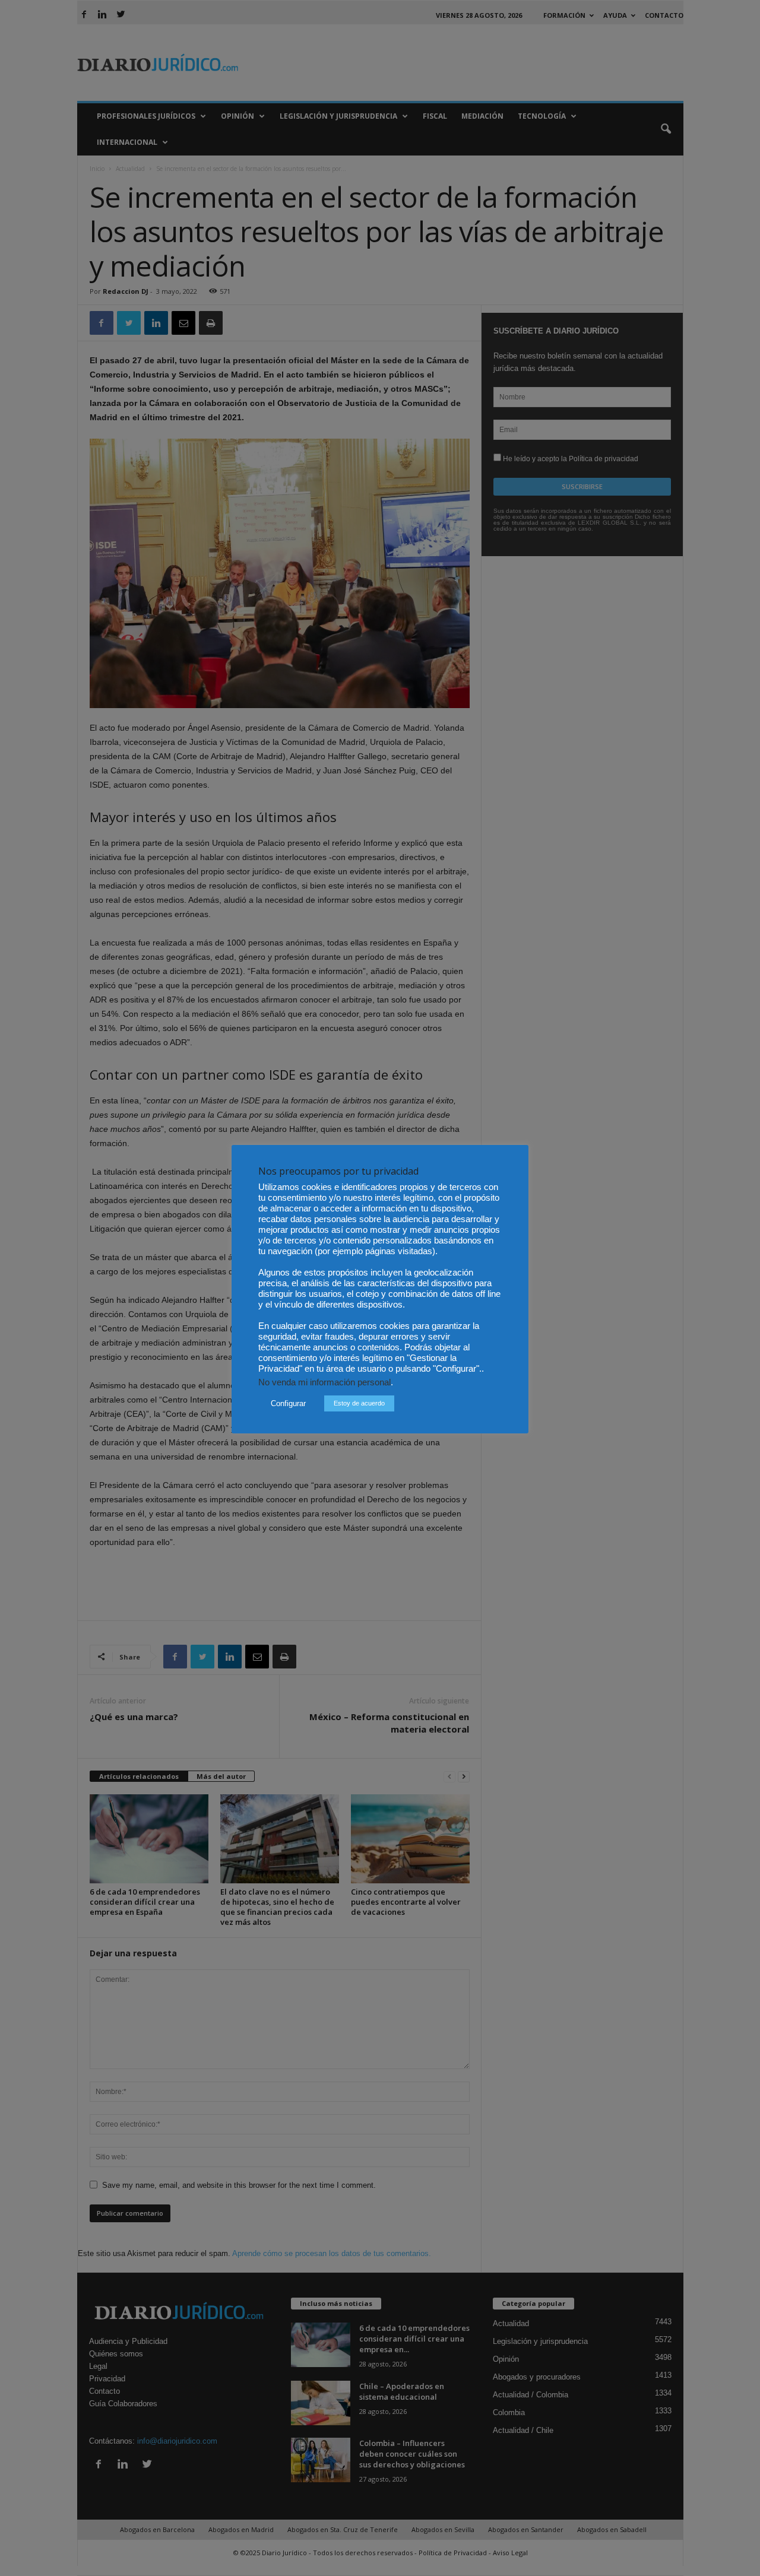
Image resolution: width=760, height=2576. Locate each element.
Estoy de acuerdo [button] (359, 1403)
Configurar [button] (288, 1403)
